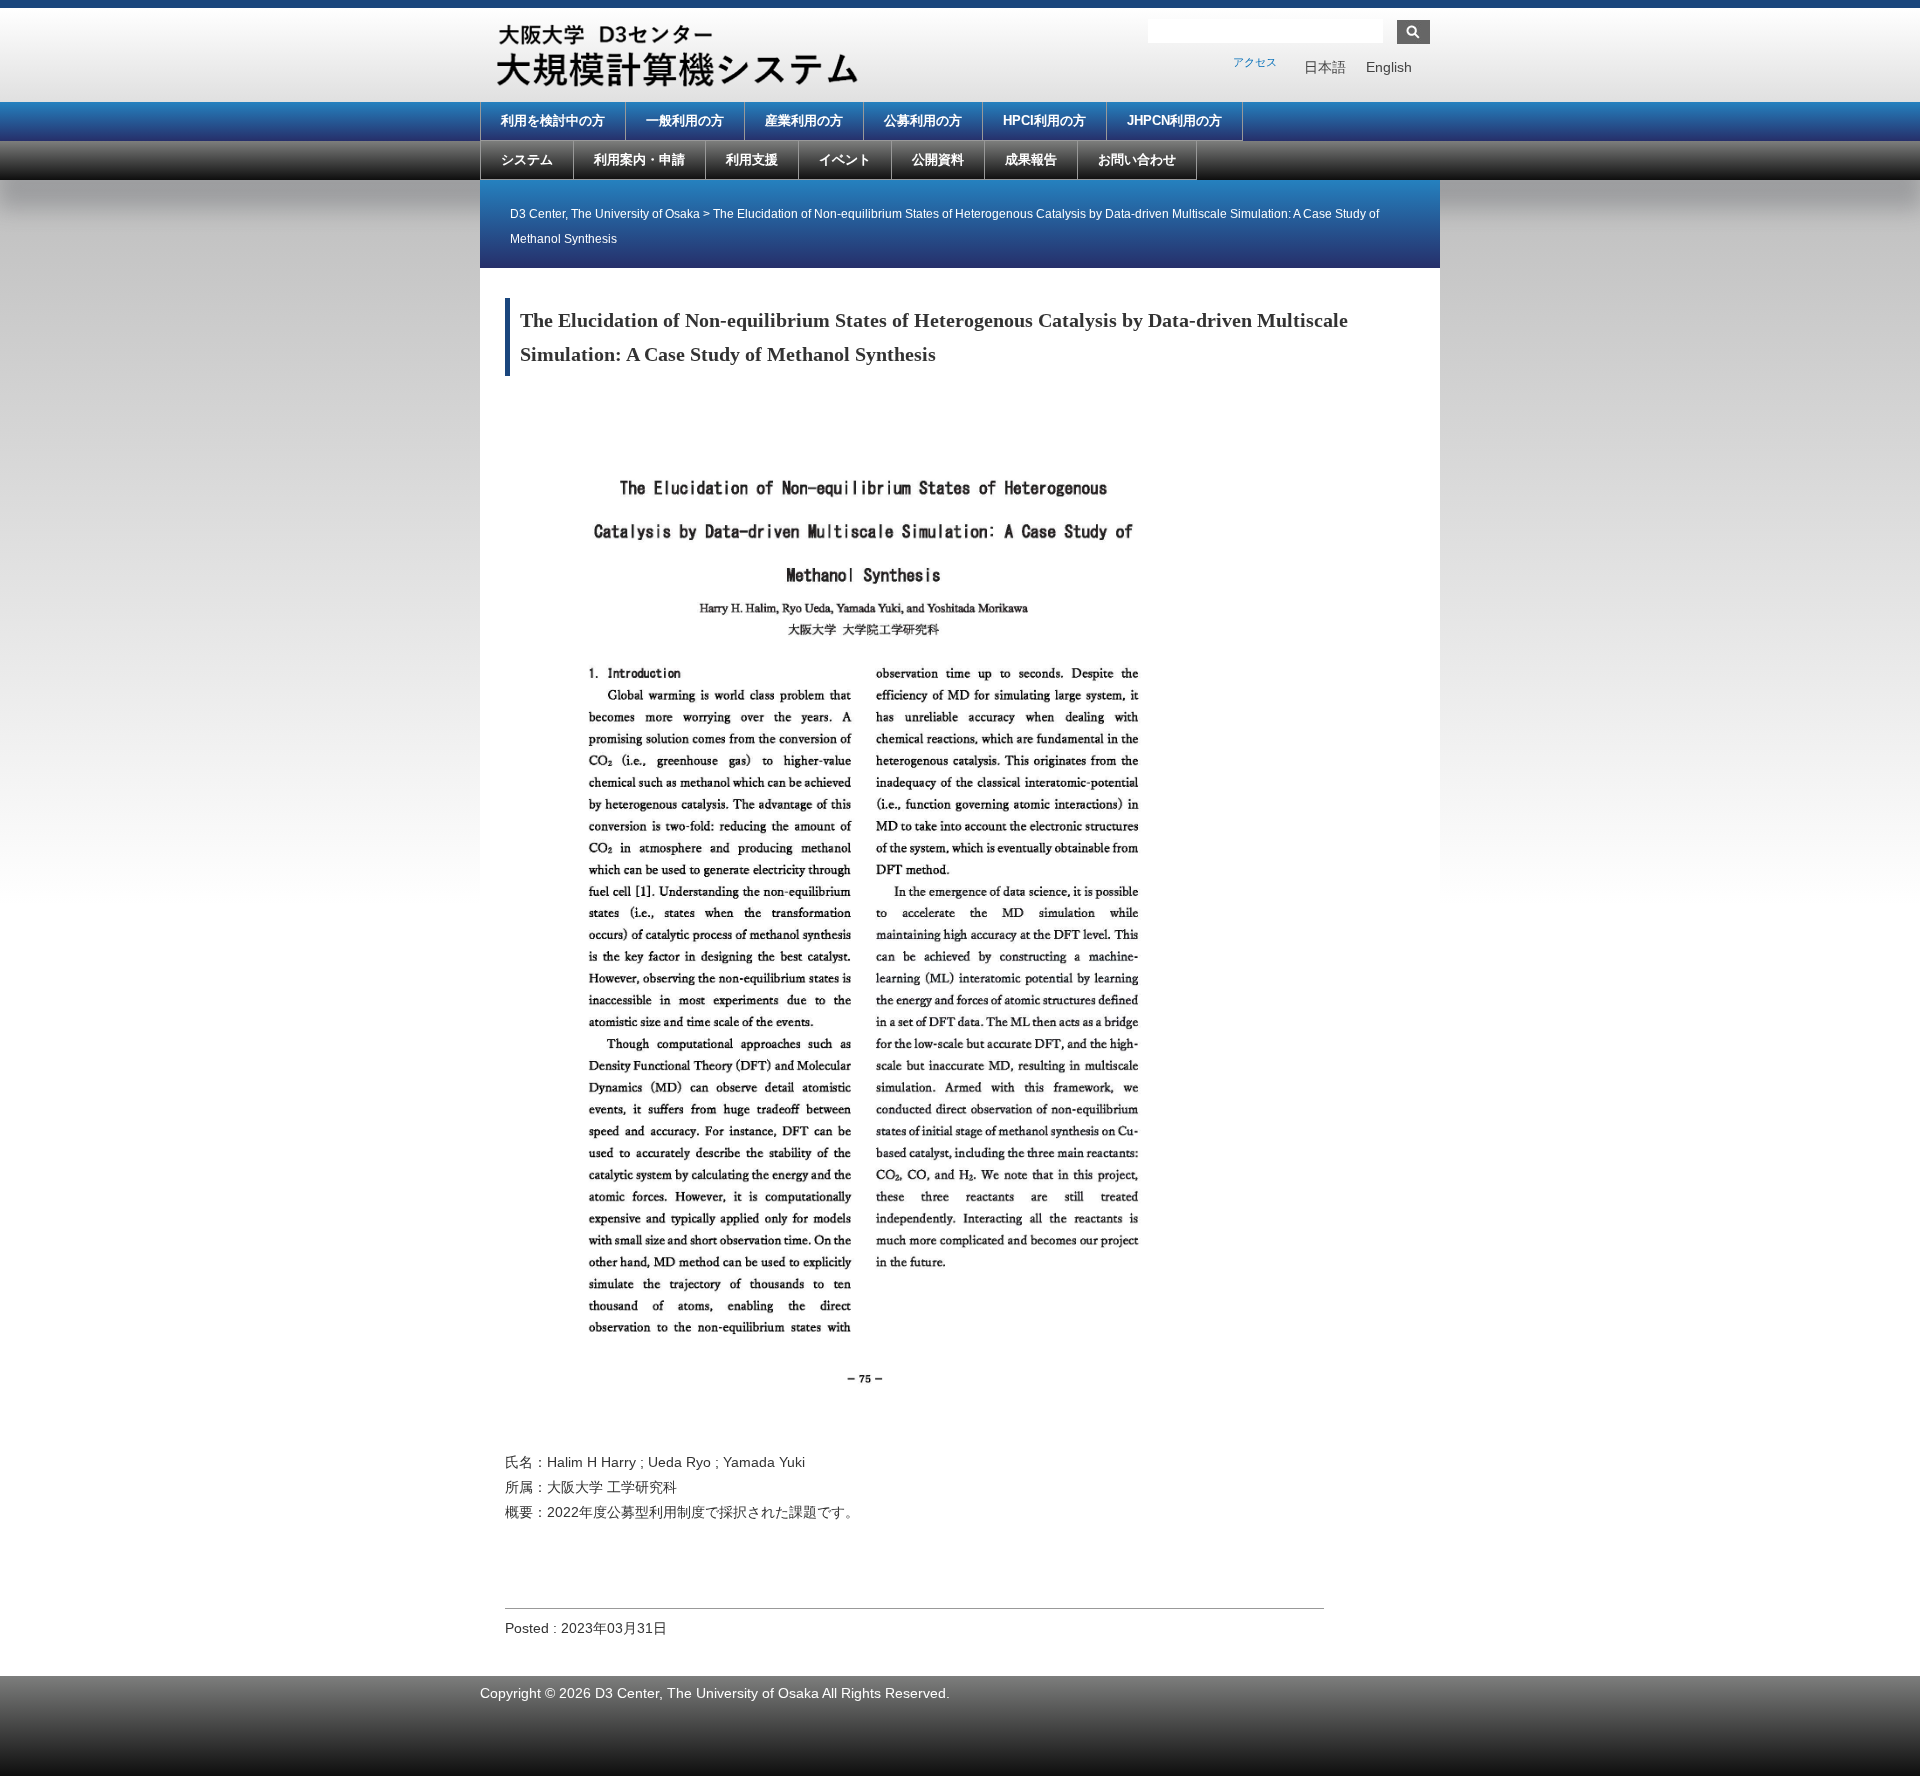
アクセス (1255, 62)
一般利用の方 (685, 120)
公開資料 (938, 159)
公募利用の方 (923, 120)
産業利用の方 (804, 120)
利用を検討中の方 (553, 120)
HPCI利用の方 (1044, 120)
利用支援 (752, 159)
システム (527, 159)
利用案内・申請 (639, 159)
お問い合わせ (1137, 159)
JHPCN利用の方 (1174, 120)
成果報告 (1031, 159)
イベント (845, 159)
